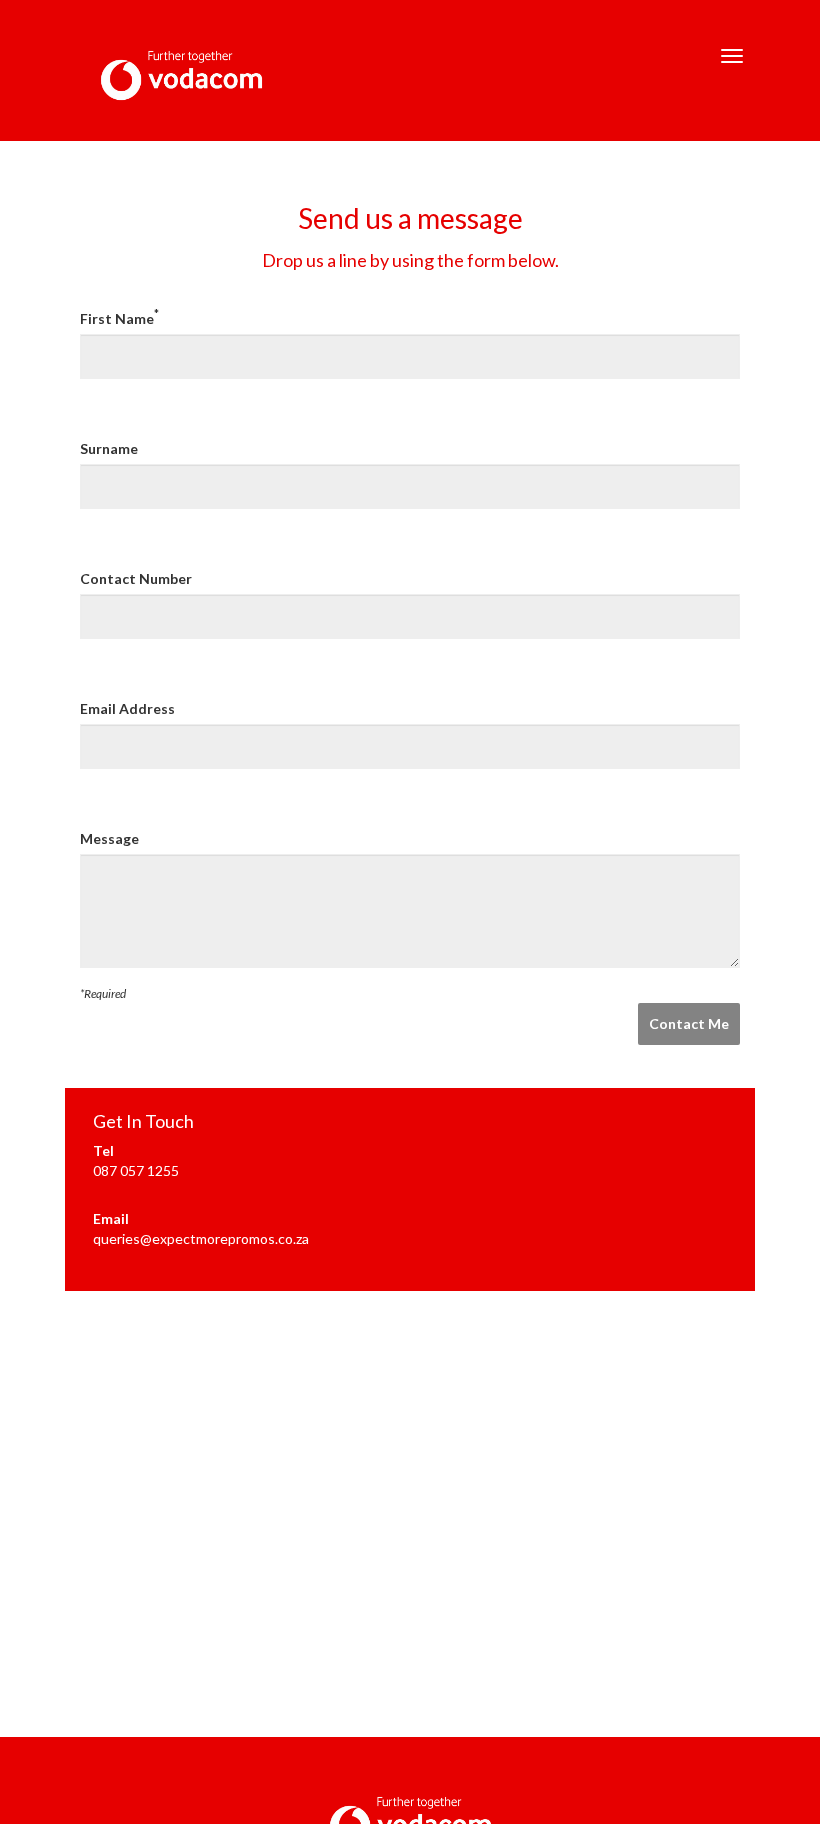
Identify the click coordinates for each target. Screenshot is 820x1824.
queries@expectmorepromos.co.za (201, 1238)
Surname (109, 448)
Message (109, 838)
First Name (119, 318)
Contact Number (136, 578)
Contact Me (689, 1023)
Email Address (127, 708)
